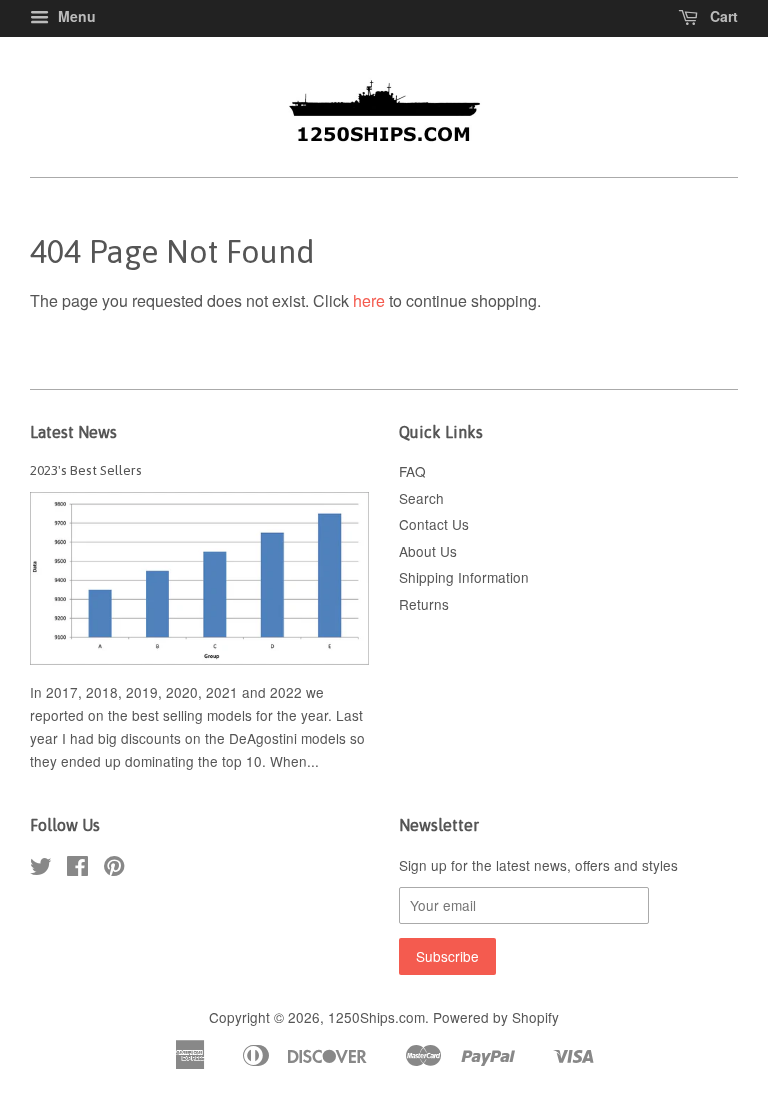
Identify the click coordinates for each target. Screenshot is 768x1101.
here (369, 300)
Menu (75, 16)
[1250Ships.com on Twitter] (41, 869)
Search (421, 498)
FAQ (412, 471)
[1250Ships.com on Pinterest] (114, 869)
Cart (722, 16)
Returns (424, 604)
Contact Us (434, 524)
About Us (428, 551)
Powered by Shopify (496, 1017)
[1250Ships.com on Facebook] (77, 869)
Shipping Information (464, 577)
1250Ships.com (376, 1017)
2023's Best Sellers (86, 470)
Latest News (73, 432)
